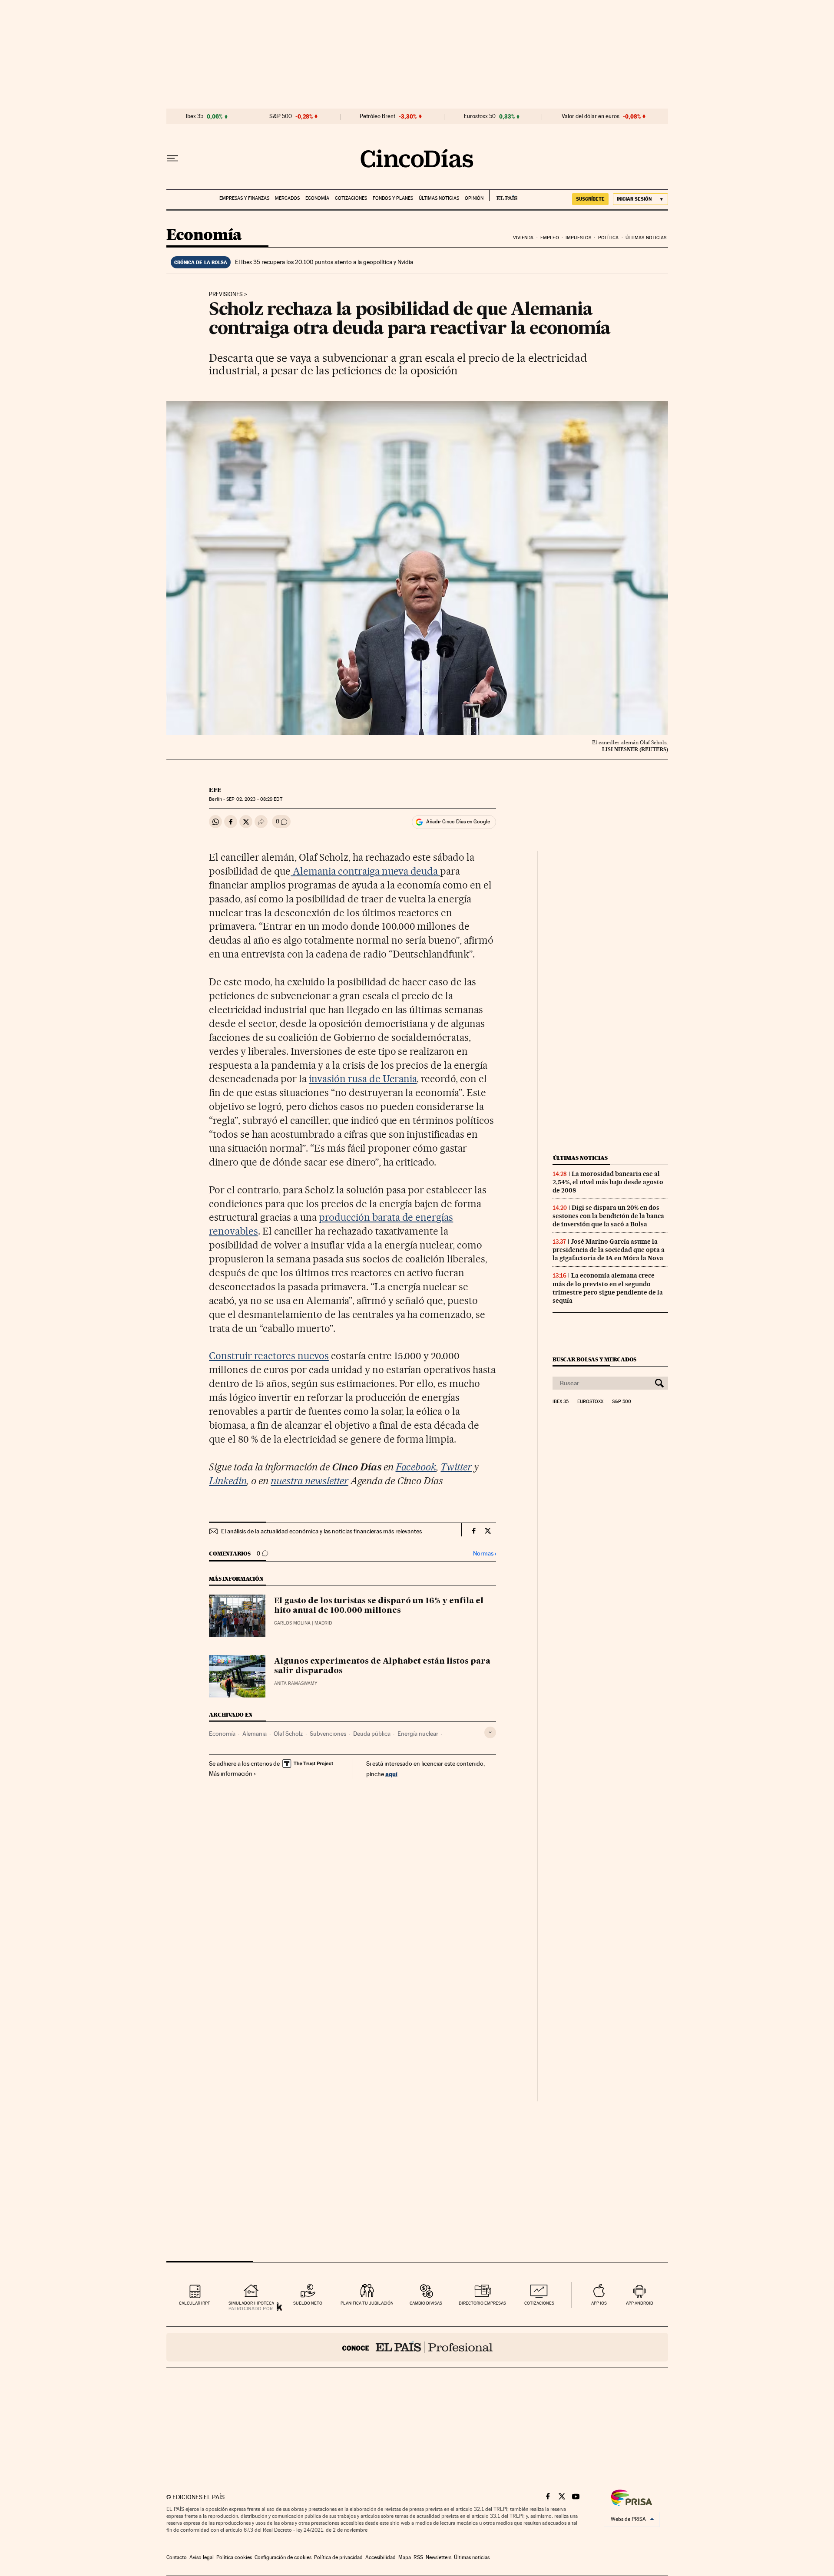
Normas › (485, 1554)
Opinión (474, 198)
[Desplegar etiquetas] (490, 1732)
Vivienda (523, 238)
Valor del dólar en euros (591, 116)
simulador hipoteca (251, 2303)
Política (609, 238)
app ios (599, 2303)
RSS (418, 2557)
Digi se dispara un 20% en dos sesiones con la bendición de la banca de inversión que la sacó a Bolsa (608, 1216)
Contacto (177, 2557)
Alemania (255, 1734)
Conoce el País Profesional (417, 2347)
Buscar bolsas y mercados (594, 1359)
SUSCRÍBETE (590, 199)
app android (640, 2303)
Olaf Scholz (288, 1734)
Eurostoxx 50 (480, 116)
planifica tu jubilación (367, 2303)
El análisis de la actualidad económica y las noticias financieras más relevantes (321, 1531)
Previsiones (226, 294)
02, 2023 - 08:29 (254, 799)
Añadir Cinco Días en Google (458, 822)
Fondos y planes (393, 198)
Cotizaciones (351, 198)
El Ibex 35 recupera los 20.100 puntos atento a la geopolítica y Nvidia (324, 262)
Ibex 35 (195, 116)
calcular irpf (194, 2303)
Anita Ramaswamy (296, 1683)
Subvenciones (328, 1734)
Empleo (550, 238)
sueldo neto (308, 2303)
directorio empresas (482, 2303)
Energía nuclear (418, 1734)
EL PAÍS (503, 195)
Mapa (405, 2557)
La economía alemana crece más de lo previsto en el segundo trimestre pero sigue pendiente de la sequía (608, 1288)
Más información (231, 1773)
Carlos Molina (292, 1623)
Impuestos (578, 238)
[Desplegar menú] (172, 159)
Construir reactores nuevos (269, 1356)
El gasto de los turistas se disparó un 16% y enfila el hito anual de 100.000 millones (379, 1606)
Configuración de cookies (283, 2557)
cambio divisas (426, 2303)
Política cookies (234, 2557)
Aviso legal (202, 2557)
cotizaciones (539, 2303)
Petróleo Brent (377, 116)
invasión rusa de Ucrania (363, 1079)
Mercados (287, 198)
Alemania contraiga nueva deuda (365, 871)
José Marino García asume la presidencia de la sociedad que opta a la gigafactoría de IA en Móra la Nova (609, 1250)
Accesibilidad (381, 2557)
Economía (317, 198)
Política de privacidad (338, 2557)
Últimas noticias (439, 198)
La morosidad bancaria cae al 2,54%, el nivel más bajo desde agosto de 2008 (608, 1182)
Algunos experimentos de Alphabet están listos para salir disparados (382, 1666)
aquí (391, 1774)
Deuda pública (372, 1734)
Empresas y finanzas (244, 198)
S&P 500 (281, 116)
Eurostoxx (590, 1402)
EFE (215, 790)
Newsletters (439, 2557)
